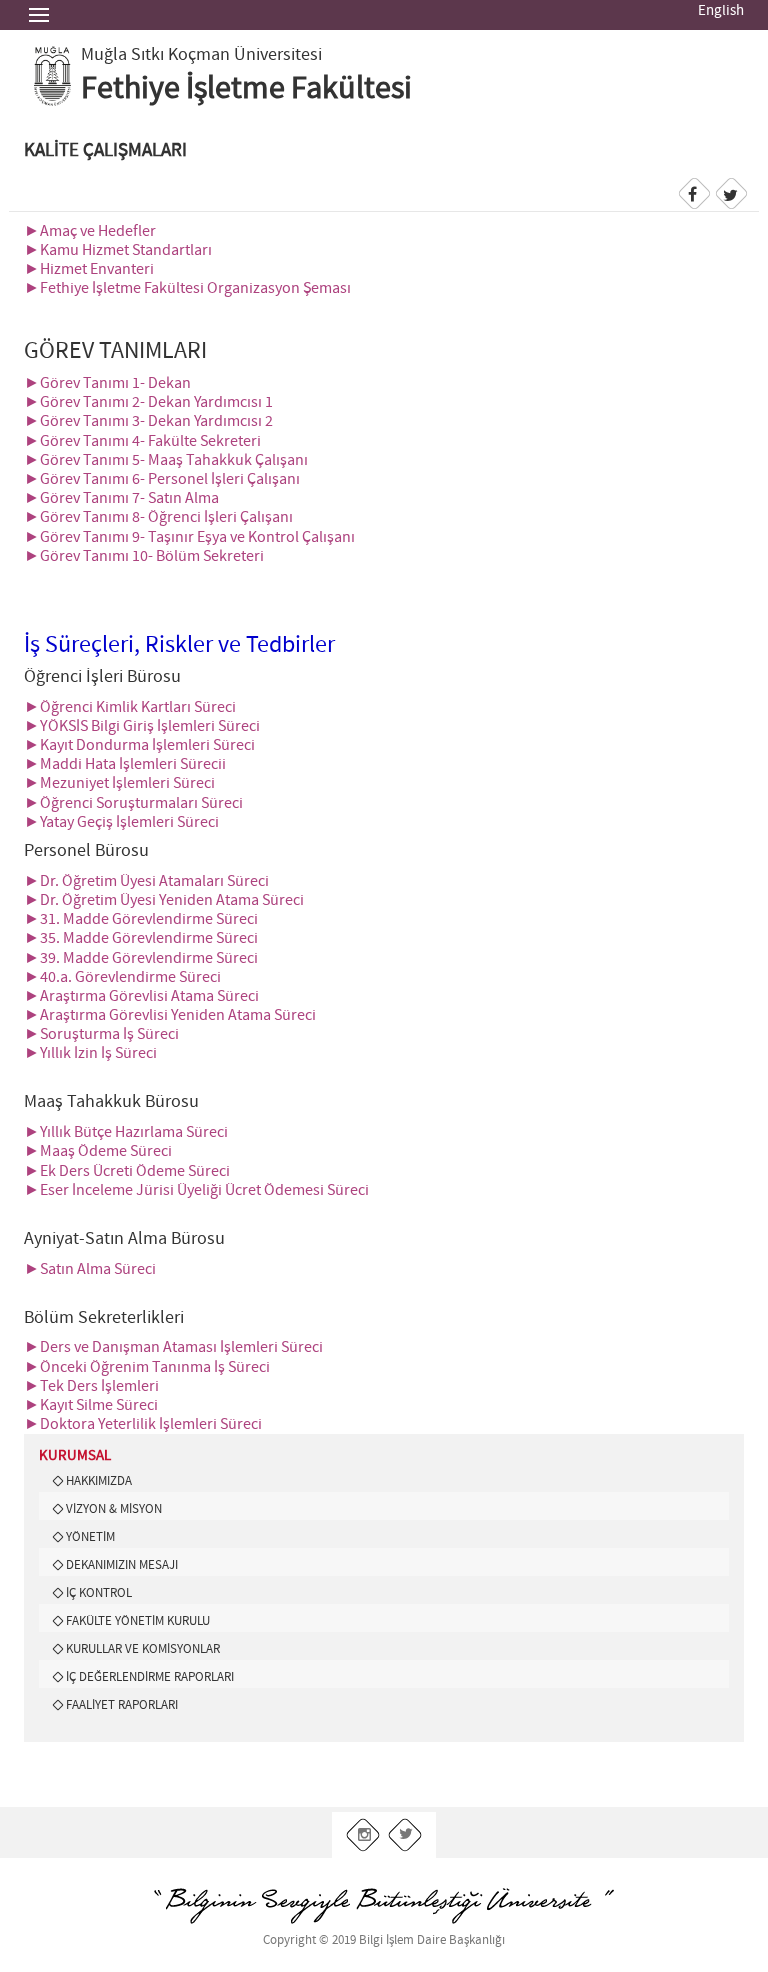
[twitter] (405, 1835)
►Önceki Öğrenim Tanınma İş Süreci (147, 1367)
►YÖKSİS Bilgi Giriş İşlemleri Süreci (142, 726)
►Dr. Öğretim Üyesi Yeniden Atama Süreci (164, 900)
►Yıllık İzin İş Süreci (90, 1053)
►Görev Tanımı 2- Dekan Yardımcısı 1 (148, 402)
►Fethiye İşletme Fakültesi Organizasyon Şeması (187, 288)
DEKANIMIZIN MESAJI (122, 1565)
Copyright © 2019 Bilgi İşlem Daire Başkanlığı (384, 1940)
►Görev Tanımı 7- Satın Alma (121, 498)
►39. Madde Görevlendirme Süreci (141, 958)
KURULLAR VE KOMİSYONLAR (143, 1649)
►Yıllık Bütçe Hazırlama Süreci (126, 1132)
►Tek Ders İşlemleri (91, 1386)
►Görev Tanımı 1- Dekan (107, 383)
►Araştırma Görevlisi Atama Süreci (141, 996)
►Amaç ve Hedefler (90, 231)
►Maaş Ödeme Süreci (98, 1151)
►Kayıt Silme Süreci (91, 1405)
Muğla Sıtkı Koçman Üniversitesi (201, 55)
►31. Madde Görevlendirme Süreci (141, 919)
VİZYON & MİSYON (114, 1509)
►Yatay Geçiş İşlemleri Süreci (121, 822)
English (721, 11)
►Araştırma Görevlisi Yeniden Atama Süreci (170, 1015)
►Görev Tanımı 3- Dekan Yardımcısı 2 (148, 421)
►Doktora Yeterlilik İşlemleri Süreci (143, 1424)
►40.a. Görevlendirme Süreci (122, 977)
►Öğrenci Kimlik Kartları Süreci (130, 707)
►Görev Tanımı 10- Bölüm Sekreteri (144, 556)
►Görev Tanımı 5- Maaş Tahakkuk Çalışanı (166, 460)
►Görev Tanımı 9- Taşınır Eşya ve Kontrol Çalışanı (189, 537)
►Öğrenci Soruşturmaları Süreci (133, 803)
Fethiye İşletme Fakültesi (246, 89)
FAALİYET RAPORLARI (122, 1705)
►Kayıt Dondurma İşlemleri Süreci (139, 745)
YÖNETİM (90, 1537)
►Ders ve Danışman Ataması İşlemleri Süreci (173, 1347)
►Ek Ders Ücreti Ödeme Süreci (127, 1171)
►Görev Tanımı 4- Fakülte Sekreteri (142, 441)
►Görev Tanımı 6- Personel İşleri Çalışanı (162, 479)
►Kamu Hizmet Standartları (118, 250)
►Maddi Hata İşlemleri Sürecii (125, 764)
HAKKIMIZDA (99, 1481)
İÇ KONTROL (99, 1593)
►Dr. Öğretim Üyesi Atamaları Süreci (146, 881)
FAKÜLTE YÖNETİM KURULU (138, 1621)
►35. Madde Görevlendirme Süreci (141, 938)
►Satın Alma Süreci (90, 1269)
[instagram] (363, 1835)
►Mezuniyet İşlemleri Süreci (119, 783)
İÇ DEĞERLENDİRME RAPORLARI (150, 1677)
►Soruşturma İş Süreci (101, 1034)
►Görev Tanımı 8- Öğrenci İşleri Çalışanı (160, 517)
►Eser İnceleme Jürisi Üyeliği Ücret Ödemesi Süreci (196, 1190)
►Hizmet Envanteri (89, 269)
